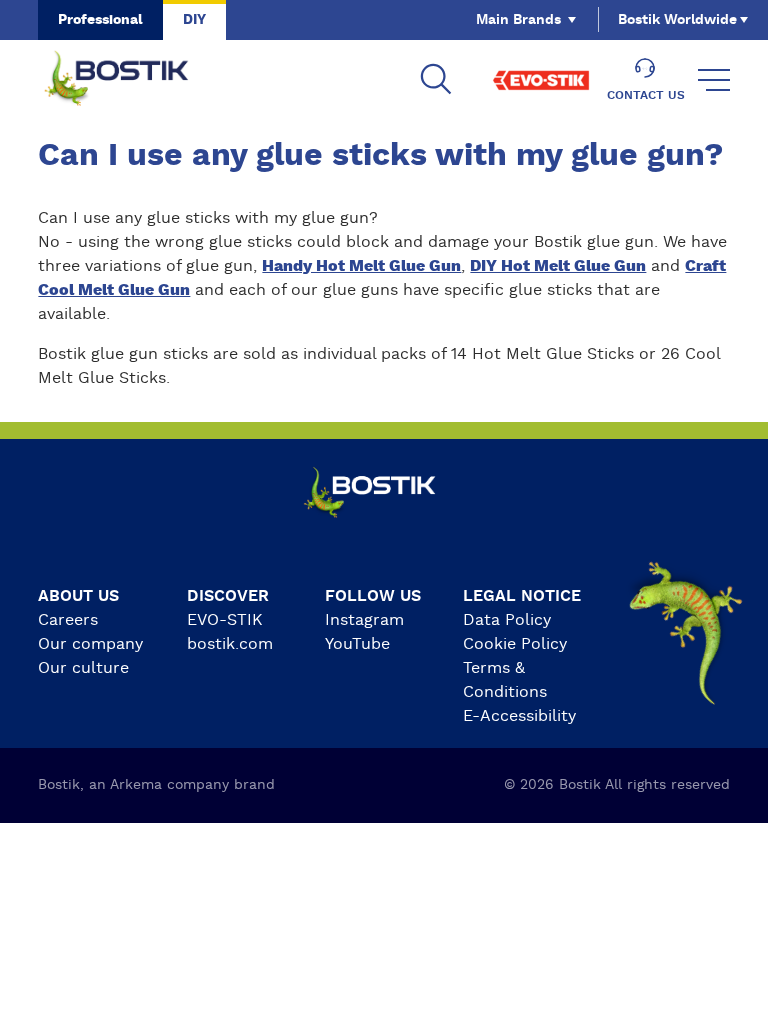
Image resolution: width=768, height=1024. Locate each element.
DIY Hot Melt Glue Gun (558, 266)
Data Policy (507, 620)
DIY (194, 20)
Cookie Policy (515, 644)
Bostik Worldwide (677, 20)
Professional (100, 20)
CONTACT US (646, 95)
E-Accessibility (519, 716)
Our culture (83, 668)
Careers (68, 620)
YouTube (357, 644)
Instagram (364, 620)
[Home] (132, 80)
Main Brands (518, 20)
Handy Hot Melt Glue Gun (361, 266)
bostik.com (230, 644)
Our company (90, 644)
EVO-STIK (225, 620)
